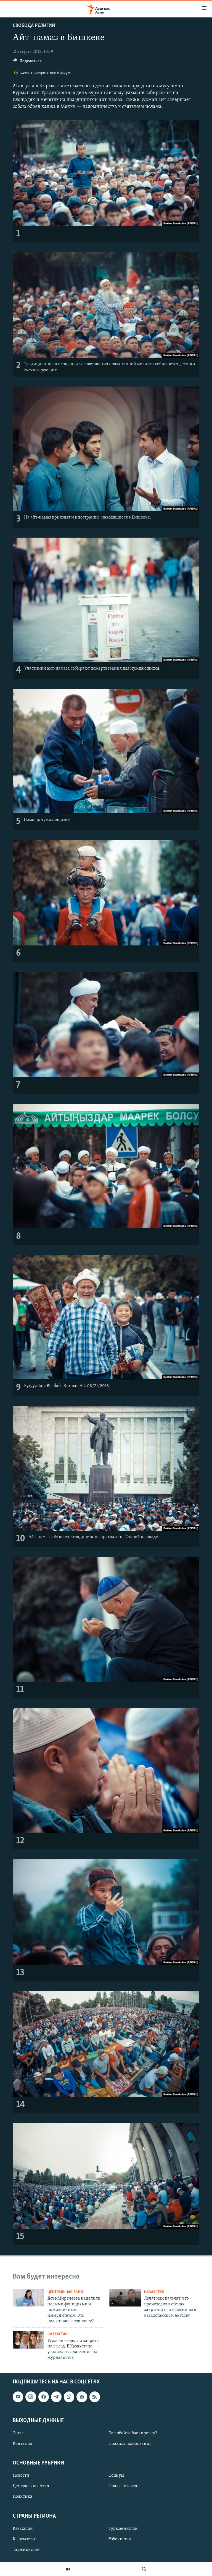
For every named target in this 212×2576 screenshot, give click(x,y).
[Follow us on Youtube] (18, 2397)
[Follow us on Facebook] (44, 2397)
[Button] (27, 62)
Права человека (124, 2486)
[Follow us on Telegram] (56, 2397)
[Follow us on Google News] (82, 2397)
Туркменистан (123, 2529)
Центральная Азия (65, 2292)
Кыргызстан (25, 2539)
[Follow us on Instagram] (31, 2397)
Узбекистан (120, 2539)
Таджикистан (26, 2550)
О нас (18, 2433)
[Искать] (144, 2569)
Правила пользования (130, 2444)
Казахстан (154, 2292)
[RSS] (95, 2397)
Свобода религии (34, 26)
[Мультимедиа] (68, 2569)
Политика (22, 2497)
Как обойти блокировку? (133, 2433)
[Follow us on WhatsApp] (69, 2397)
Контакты (22, 2444)
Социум (116, 2476)
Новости (21, 2476)
